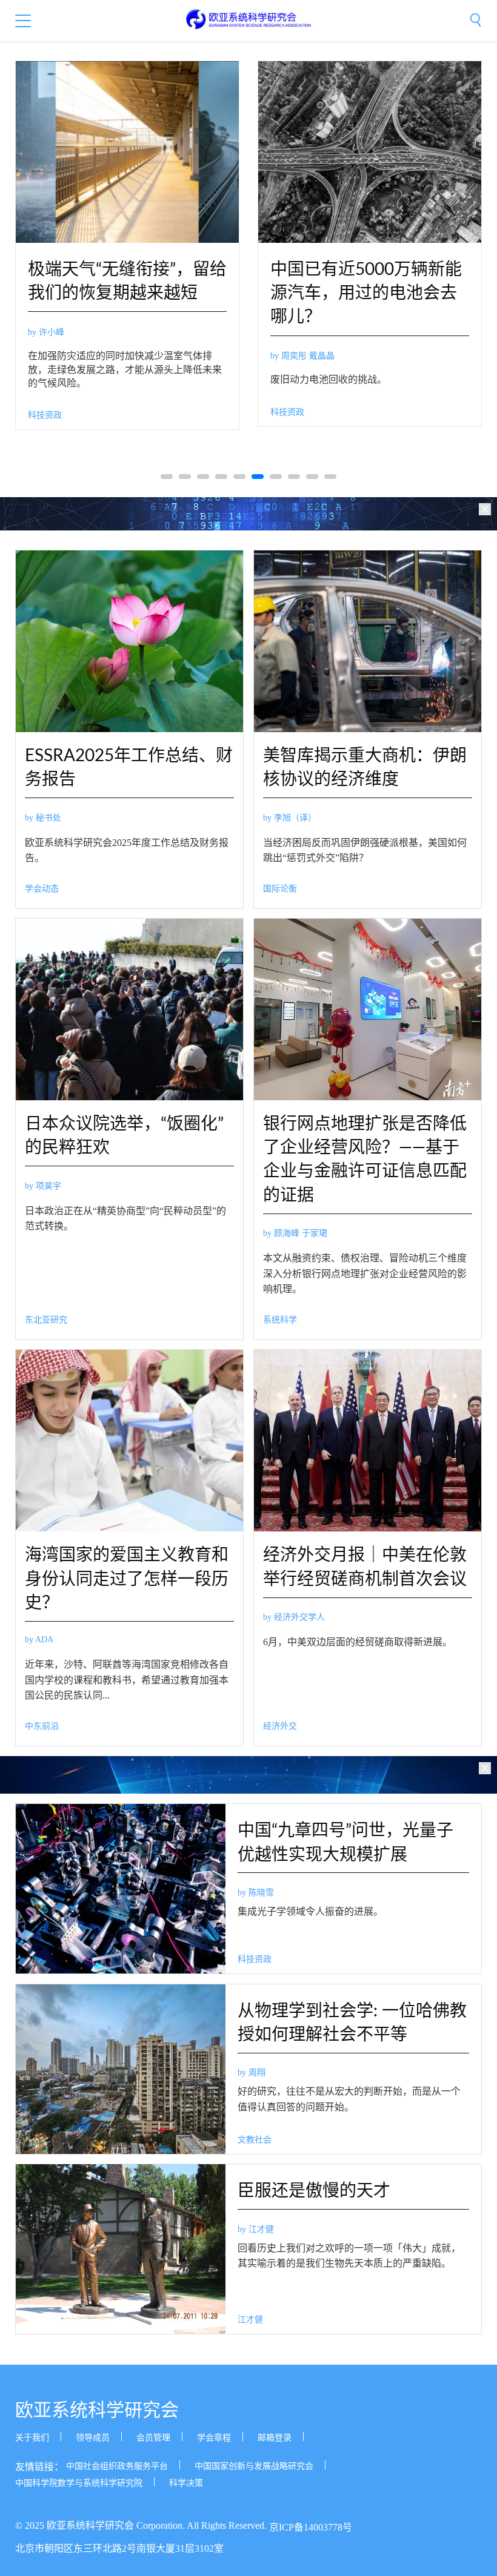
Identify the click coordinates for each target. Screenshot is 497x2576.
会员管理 (153, 2438)
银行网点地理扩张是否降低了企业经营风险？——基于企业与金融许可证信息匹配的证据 (365, 1160)
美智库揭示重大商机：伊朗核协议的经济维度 (365, 768)
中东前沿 (42, 1726)
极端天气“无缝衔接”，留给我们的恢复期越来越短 (127, 281)
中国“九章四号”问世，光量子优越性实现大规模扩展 (345, 1842)
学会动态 (42, 889)
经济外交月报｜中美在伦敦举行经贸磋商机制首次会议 (365, 1567)
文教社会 (255, 2140)
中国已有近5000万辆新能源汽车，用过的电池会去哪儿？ (366, 293)
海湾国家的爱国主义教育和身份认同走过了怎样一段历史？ (127, 1579)
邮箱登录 (275, 2438)
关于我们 (32, 2438)
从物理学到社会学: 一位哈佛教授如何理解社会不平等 (352, 2023)
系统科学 (280, 1320)
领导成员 (93, 2438)
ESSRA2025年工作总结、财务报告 (129, 768)
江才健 (250, 2320)
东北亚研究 (46, 1320)
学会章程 (214, 2438)
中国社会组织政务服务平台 (117, 2466)
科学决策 (186, 2483)
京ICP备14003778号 (311, 2528)
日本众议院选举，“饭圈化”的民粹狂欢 (124, 1136)
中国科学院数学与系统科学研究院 (79, 2483)
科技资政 (45, 415)
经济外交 (280, 1726)
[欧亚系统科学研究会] (249, 19)
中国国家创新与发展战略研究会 (254, 2466)
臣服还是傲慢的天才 (314, 2191)
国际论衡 (280, 889)
